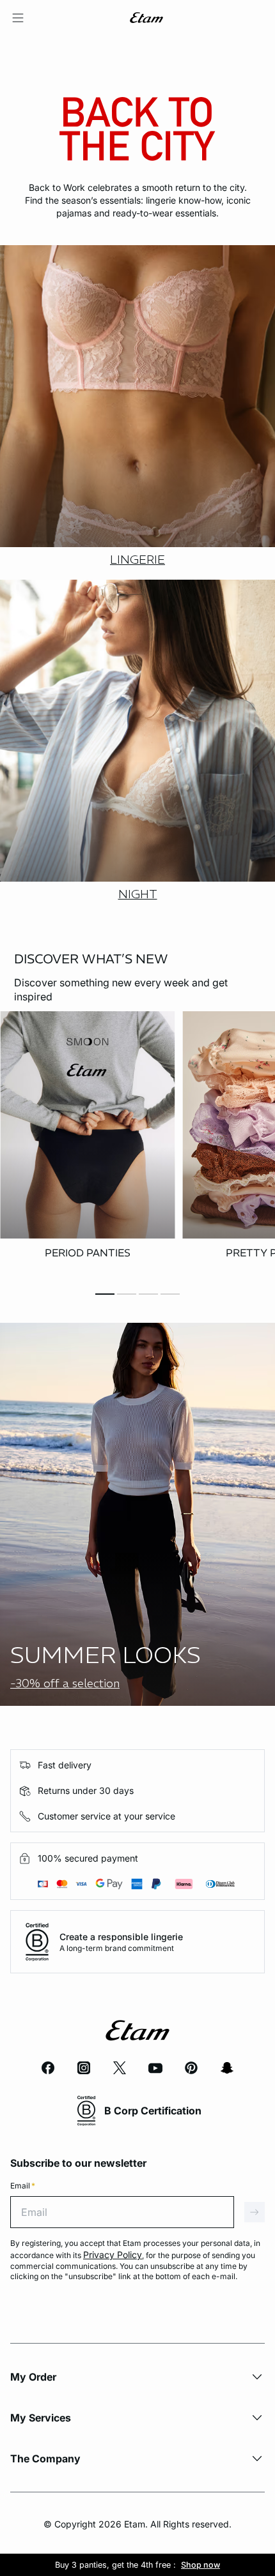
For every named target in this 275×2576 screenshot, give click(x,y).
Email (23, 2186)
